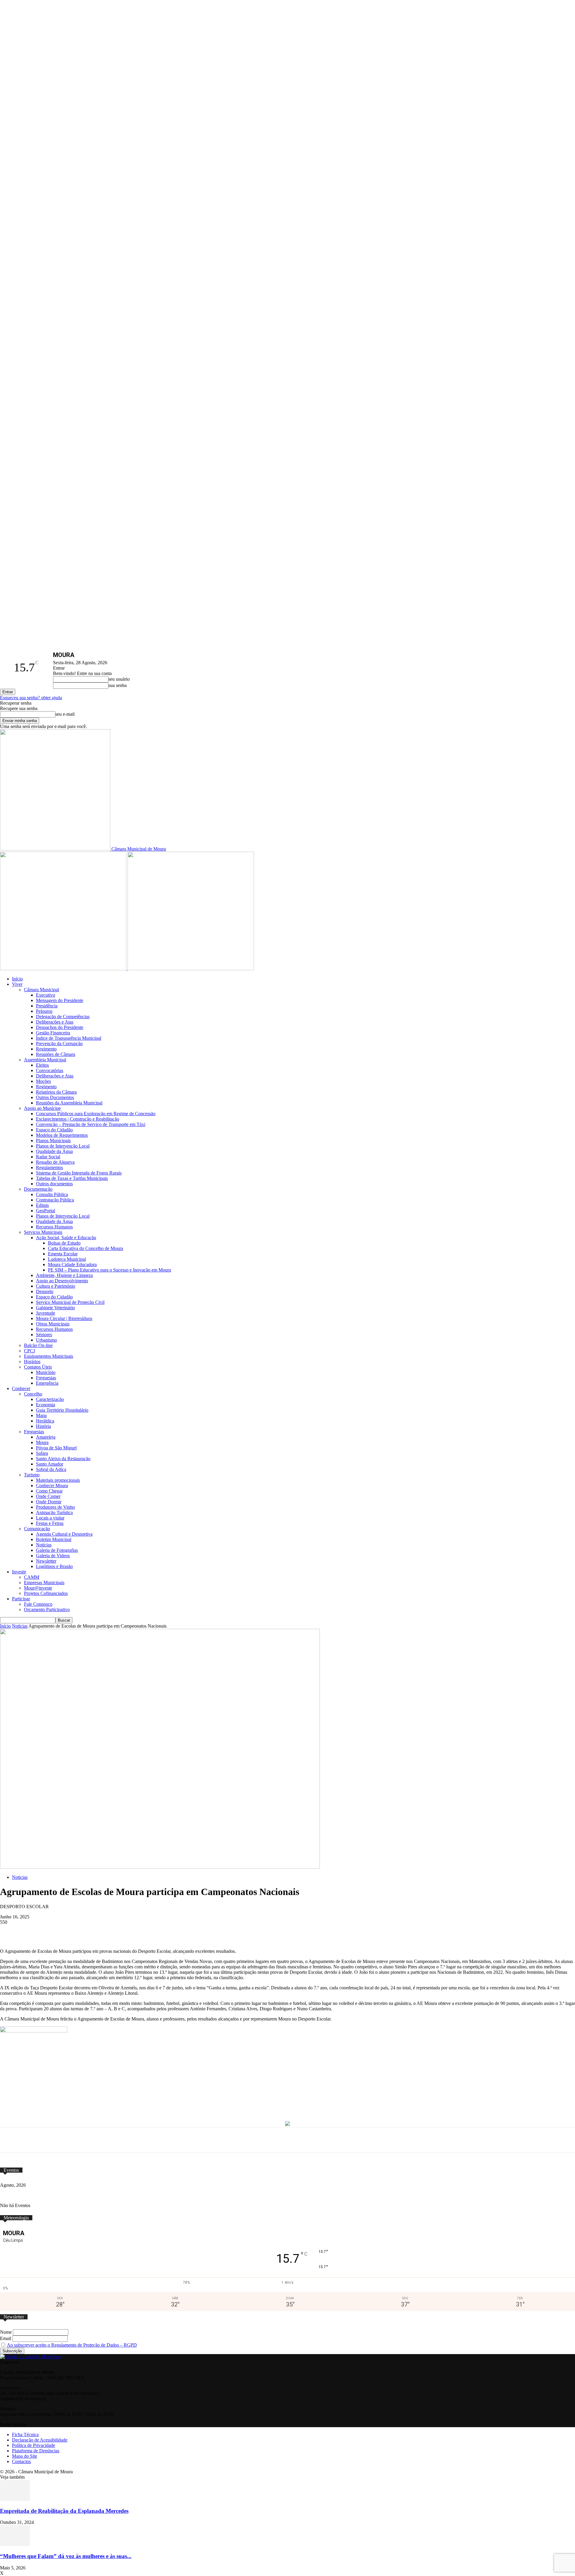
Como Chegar (49, 1491)
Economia (46, 1405)
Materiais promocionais (58, 1480)
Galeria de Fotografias (57, 1550)
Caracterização (50, 1399)
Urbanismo (46, 1340)
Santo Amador (50, 1464)
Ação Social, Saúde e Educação (66, 1238)
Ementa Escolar (63, 1254)
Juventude (46, 1313)
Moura (42, 1442)
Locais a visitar (50, 1518)
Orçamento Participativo (47, 1609)
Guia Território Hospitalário (62, 1410)
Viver (17, 984)
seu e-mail (65, 714)
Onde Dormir (49, 1502)
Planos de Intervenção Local (63, 1146)
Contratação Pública (55, 1200)
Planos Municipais (53, 1141)
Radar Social (48, 1157)
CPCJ (29, 1351)
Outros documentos (54, 1184)
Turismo (32, 1475)
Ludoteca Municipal (67, 1259)
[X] (93, 1931)
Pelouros (44, 1011)
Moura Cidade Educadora (72, 1264)
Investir (19, 1572)
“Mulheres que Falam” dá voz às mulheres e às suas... (66, 2556)
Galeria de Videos (53, 1556)
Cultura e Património (56, 1286)
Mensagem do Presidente (60, 1000)
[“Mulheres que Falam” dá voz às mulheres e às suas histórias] (15, 2544)
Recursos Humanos (54, 1227)
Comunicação (37, 1529)
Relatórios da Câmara (56, 1092)
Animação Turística (54, 1512)
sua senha (118, 685)
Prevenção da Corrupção (59, 1043)
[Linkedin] (160, 1931)
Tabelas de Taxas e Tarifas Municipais (72, 1178)
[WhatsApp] (116, 1931)
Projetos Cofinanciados (46, 1593)
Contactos (21, 2461)
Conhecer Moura (52, 1485)
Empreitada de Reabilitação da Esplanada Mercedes (64, 2511)
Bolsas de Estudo (64, 1243)
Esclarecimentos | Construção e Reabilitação (78, 1119)
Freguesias (46, 1378)
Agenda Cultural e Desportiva (64, 1534)
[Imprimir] (204, 1931)
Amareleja (46, 1437)
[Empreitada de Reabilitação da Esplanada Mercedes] (15, 2499)
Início (17, 979)
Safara (42, 1453)
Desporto (45, 1291)
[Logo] (64, 969)
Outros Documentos (55, 1097)
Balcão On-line (38, 1345)
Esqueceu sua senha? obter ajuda (31, 698)
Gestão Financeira (53, 1033)
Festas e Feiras (50, 1523)
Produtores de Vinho (55, 1507)
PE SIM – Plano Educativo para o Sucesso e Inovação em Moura (109, 1270)
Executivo (46, 995)
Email (6, 2338)
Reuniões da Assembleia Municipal (69, 1103)
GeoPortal (46, 1211)
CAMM (32, 1577)
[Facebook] (71, 1931)
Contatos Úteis (38, 1367)
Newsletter (46, 1561)
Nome (6, 2332)
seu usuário (119, 679)
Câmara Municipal (41, 990)
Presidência (47, 1006)
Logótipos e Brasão (54, 1566)
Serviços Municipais (43, 1232)
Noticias (20, 1626)
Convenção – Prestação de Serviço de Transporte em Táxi (91, 1124)
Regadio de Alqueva (55, 1162)
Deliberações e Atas (55, 1022)
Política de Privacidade (34, 2445)
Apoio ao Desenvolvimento (62, 1281)
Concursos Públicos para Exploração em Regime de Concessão (96, 1114)
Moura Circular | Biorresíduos (64, 1318)
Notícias (44, 1545)
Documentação (38, 1189)
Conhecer (21, 1388)
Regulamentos (49, 1167)
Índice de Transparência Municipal (69, 1038)
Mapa (41, 1415)
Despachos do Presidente (60, 1027)
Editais (42, 1205)
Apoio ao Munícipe (42, 1108)
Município (46, 1372)
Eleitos (42, 1065)
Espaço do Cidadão (54, 1130)
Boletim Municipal (54, 1539)
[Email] (182, 1931)
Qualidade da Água (54, 1151)
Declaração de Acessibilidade (40, 2440)
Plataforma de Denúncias (36, 2451)
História (43, 1426)
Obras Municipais (53, 1324)
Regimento (46, 1049)
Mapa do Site (25, 2456)
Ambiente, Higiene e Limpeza (64, 1275)
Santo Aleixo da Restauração (63, 1459)
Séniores (44, 1335)
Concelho (33, 1394)
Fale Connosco (38, 1604)
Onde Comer (48, 1496)
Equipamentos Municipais (49, 1356)
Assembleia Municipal (45, 1060)
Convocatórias (50, 1070)
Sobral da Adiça (51, 1469)
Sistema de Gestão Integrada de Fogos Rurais (79, 1173)
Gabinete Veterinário (55, 1308)
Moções (43, 1081)
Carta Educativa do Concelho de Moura (86, 1248)
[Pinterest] (138, 1931)
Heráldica (45, 1421)
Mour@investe (38, 1588)
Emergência (47, 1383)
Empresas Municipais (44, 1583)
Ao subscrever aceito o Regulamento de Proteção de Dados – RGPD (72, 2345)
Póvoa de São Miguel (56, 1448)
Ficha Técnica (25, 2435)
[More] (226, 1931)
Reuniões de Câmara (56, 1054)
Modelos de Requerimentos (62, 1135)
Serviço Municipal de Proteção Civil (70, 1302)
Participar (21, 1599)
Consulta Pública (52, 1194)
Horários (32, 1362)
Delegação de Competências (63, 1017)
